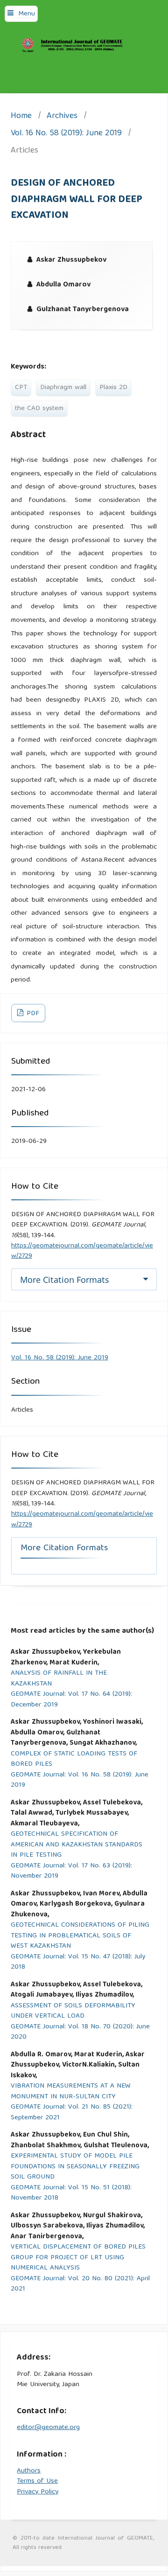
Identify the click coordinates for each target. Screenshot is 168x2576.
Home (21, 117)
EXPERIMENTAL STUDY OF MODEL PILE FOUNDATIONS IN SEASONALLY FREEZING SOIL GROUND (75, 2167)
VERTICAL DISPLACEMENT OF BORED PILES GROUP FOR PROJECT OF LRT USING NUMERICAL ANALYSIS (78, 2258)
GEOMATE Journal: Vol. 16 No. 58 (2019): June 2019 (80, 1780)
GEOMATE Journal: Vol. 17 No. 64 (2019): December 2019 (71, 1700)
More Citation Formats (65, 1280)
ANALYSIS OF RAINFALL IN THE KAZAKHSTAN (59, 1679)
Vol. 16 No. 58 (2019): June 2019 (66, 134)
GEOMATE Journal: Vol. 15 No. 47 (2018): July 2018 (78, 1962)
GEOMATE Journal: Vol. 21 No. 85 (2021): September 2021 (72, 2113)
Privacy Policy (38, 2492)
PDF (32, 1014)
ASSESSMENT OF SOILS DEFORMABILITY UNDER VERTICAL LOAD (73, 2011)
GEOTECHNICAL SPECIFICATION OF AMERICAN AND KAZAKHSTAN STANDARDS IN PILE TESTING (77, 1845)
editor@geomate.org (48, 2428)
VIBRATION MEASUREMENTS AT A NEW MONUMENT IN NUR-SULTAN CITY (71, 2092)
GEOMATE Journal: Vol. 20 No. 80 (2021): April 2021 (80, 2284)
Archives (62, 117)
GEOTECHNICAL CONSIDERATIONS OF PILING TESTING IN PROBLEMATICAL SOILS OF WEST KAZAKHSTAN (80, 1936)
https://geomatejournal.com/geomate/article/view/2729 (82, 1251)
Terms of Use (37, 2481)
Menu (27, 14)
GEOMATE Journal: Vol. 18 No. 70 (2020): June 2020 (80, 2032)
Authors (29, 2471)
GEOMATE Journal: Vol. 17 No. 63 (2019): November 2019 (71, 1871)
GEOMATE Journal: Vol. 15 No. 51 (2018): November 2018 (71, 2193)
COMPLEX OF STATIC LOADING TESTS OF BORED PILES (74, 1759)
